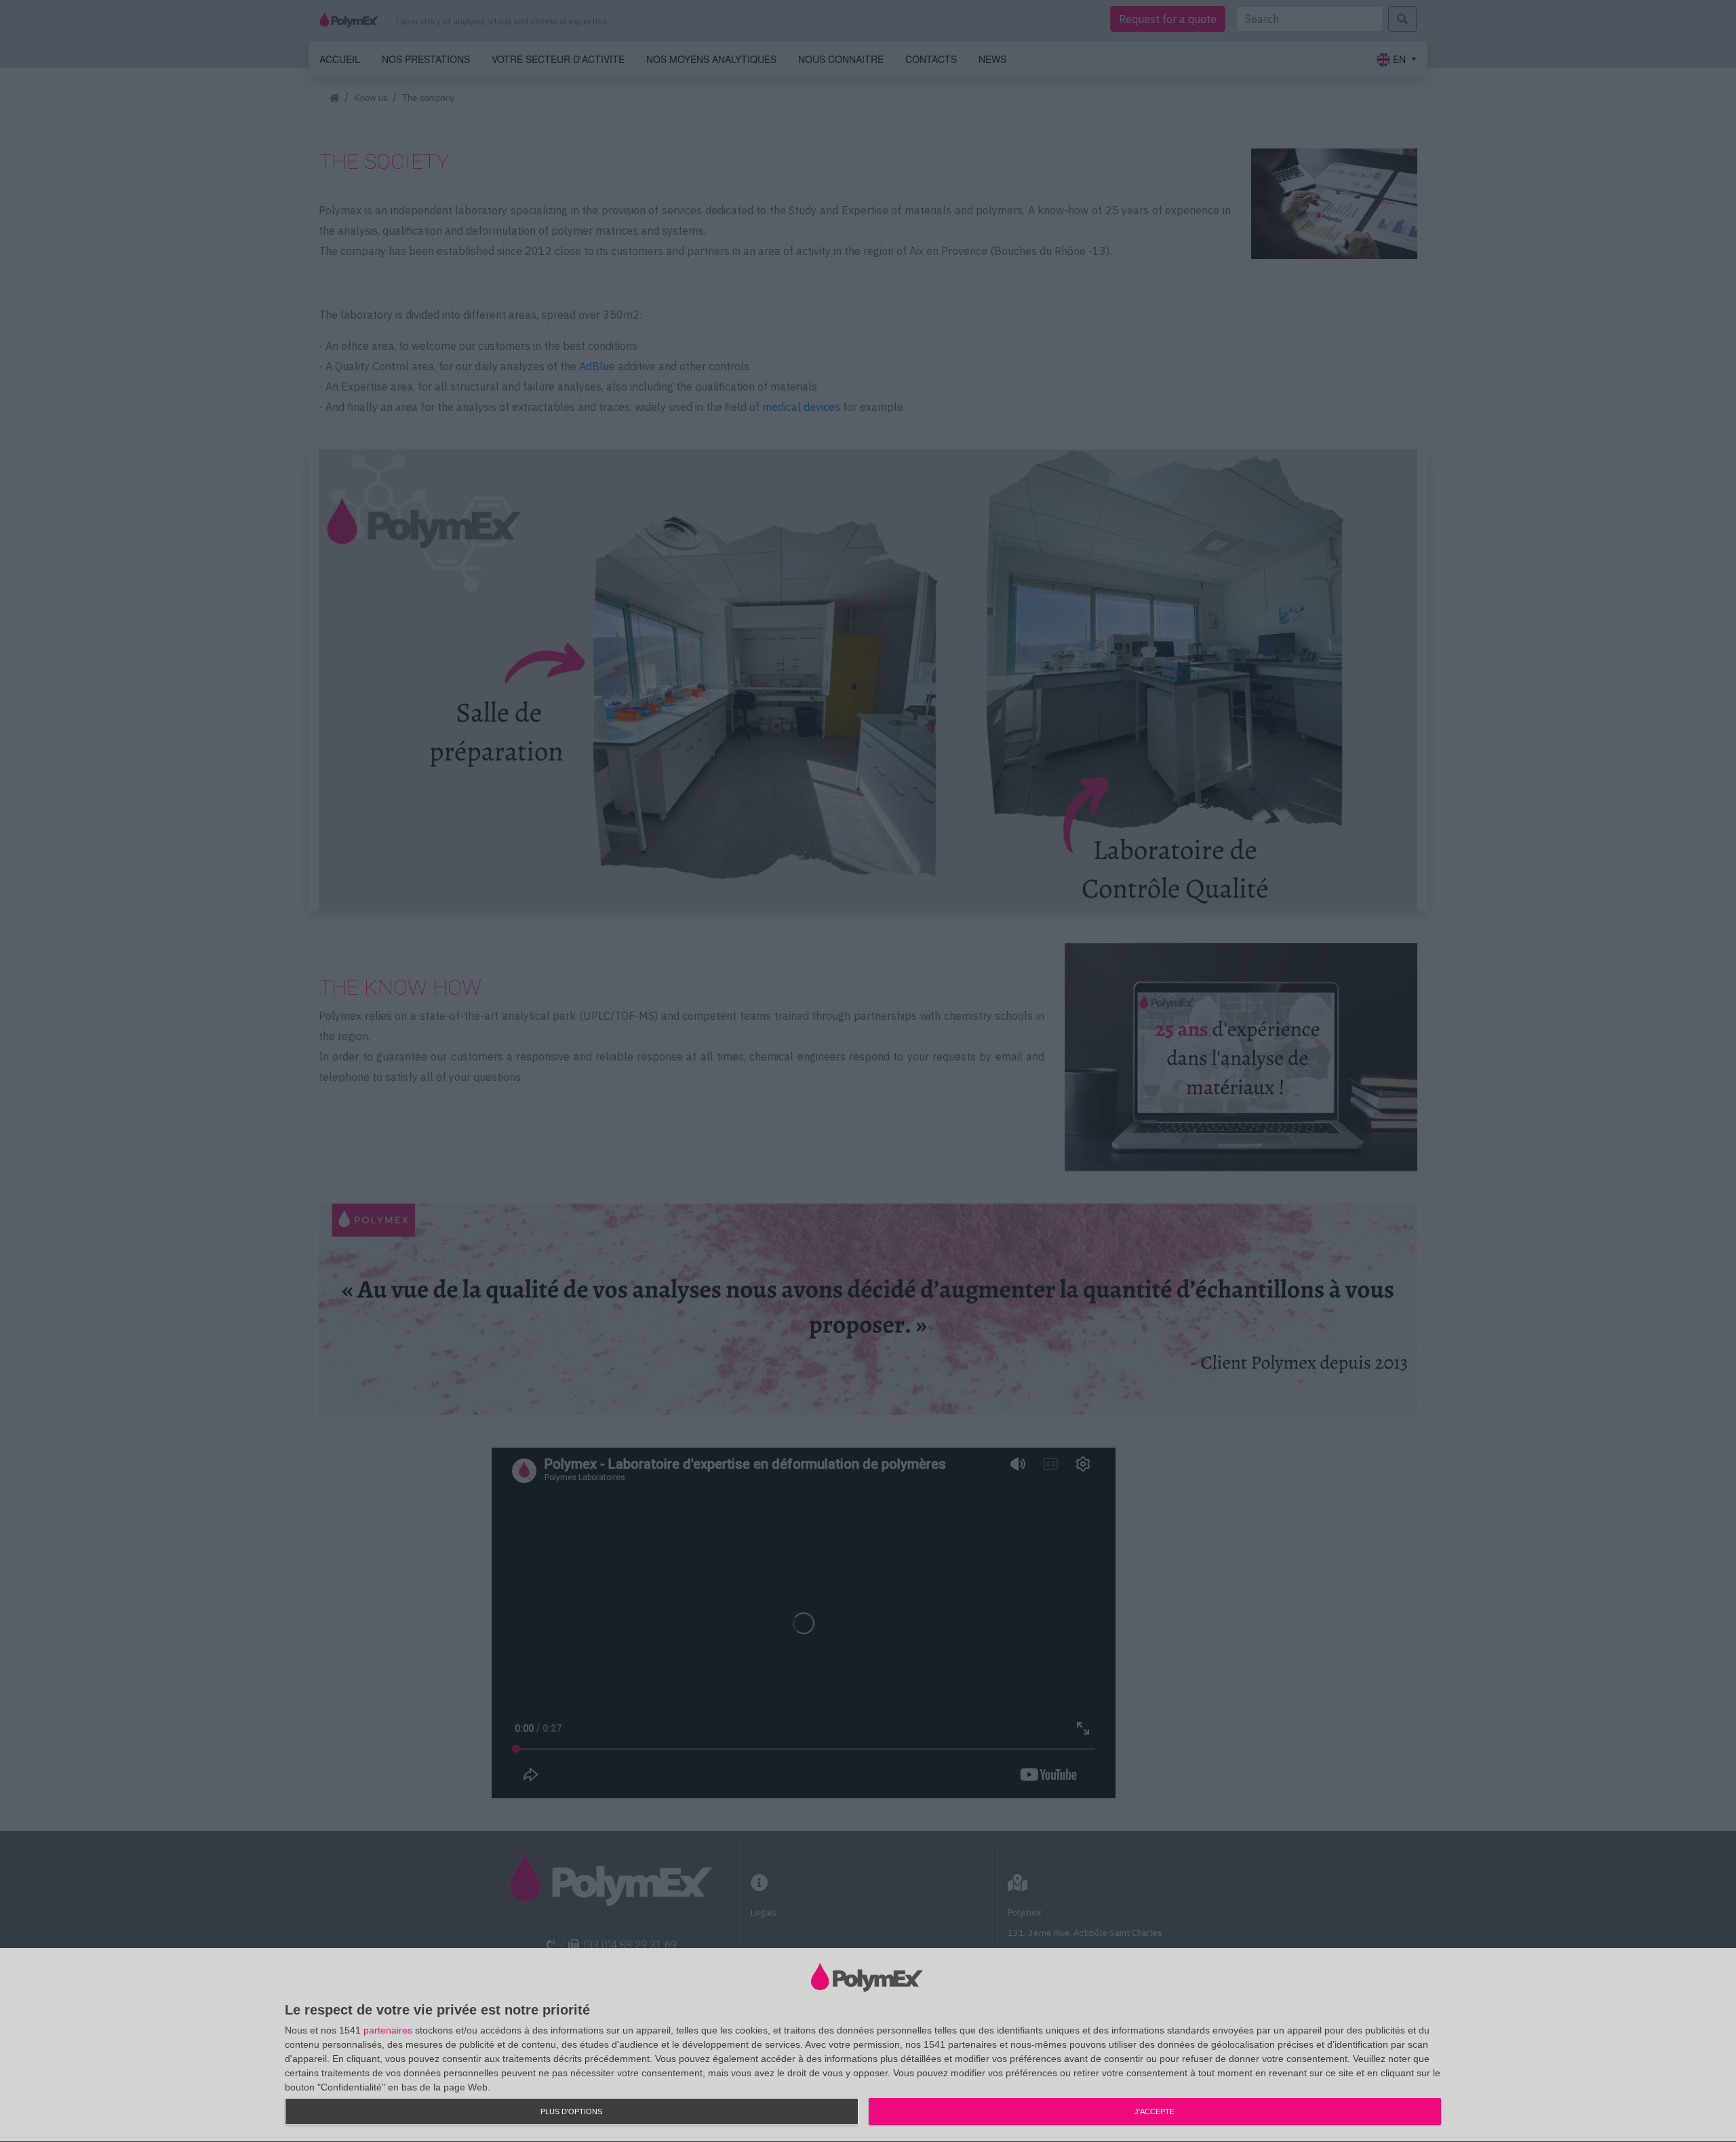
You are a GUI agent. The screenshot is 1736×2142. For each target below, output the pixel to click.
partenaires (388, 2030)
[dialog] (868, 2045)
